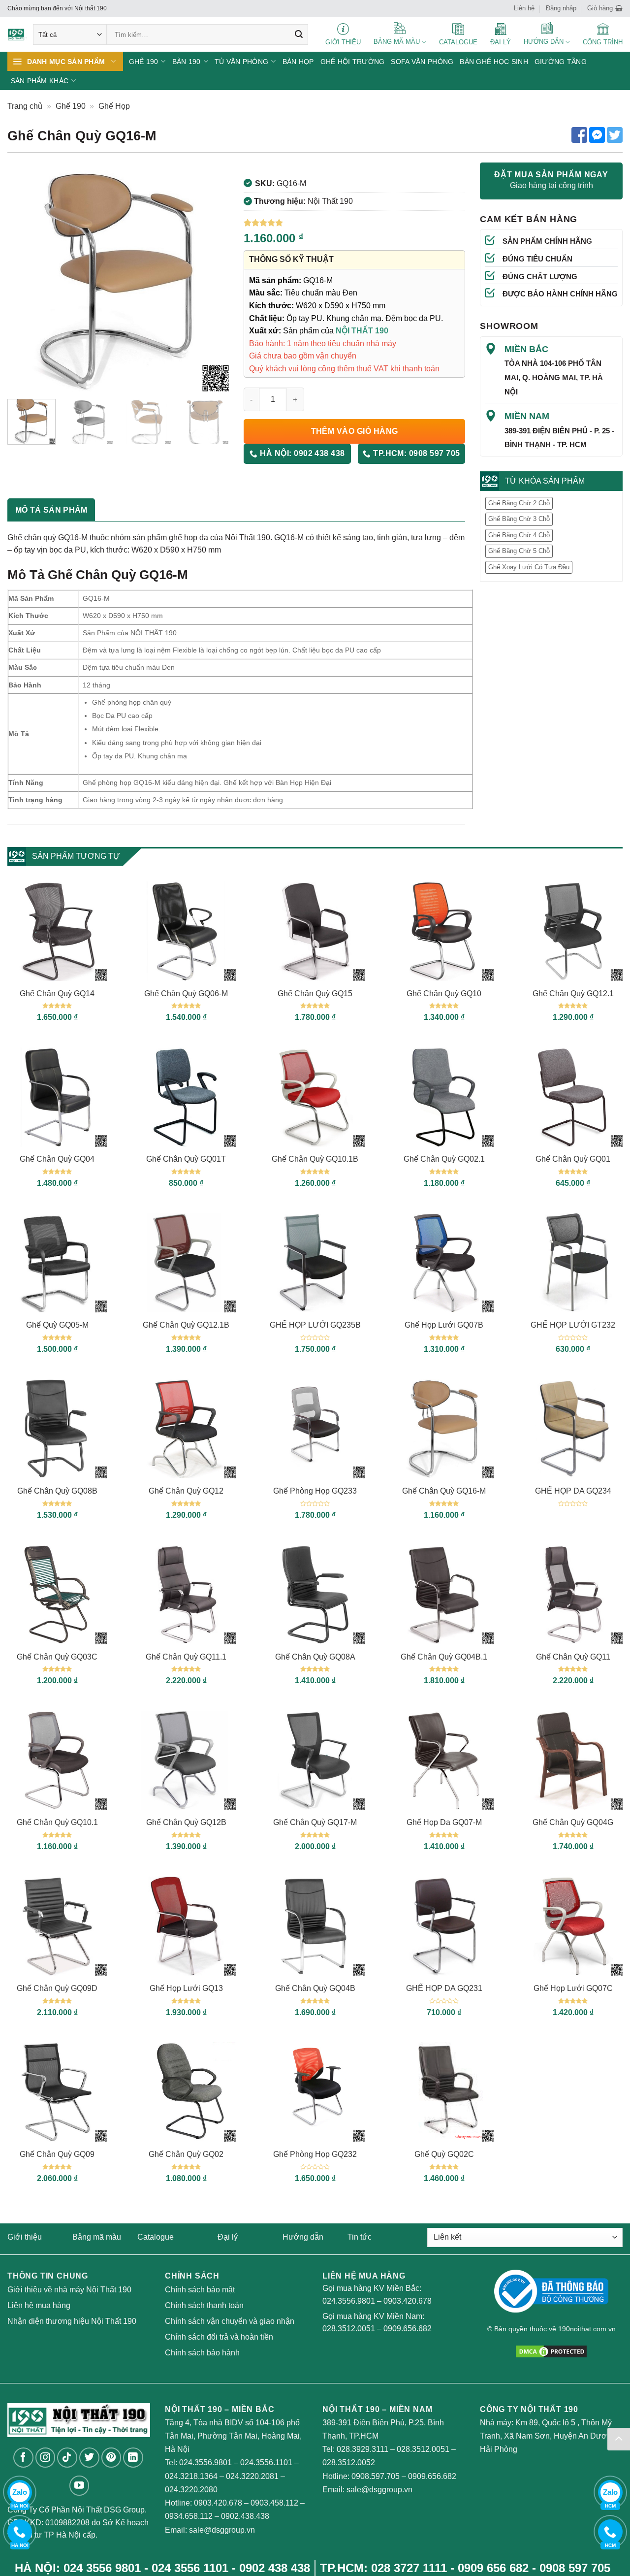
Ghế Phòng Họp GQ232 (315, 2154)
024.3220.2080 (191, 2490)
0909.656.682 (408, 2329)
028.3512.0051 (349, 2329)
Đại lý (228, 2237)
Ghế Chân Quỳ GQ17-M (315, 1822)
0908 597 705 (575, 2568)
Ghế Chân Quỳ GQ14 (57, 994)
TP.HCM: (416, 453)
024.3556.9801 (349, 2301)
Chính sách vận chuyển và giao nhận (230, 2321)
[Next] (212, 281)
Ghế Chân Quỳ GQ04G (573, 1822)
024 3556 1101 (190, 2568)
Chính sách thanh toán (204, 2305)
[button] (605, 8)
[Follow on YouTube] (79, 2486)
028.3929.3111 (362, 2449)
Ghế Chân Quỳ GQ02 (186, 2154)
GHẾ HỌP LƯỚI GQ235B (315, 1325)
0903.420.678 (408, 2301)
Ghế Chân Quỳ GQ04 (57, 1159)
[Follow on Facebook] (23, 2458)
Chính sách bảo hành (202, 2353)
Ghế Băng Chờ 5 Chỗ (519, 551)
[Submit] (299, 34)
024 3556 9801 (102, 2568)
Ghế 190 (71, 106)
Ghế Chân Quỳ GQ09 (57, 2154)
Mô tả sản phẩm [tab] (51, 510)
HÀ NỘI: (301, 453)
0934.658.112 (189, 2516)
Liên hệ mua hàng (39, 2305)
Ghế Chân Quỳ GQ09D (57, 1988)
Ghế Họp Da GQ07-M (444, 1822)
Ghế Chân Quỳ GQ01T (186, 1159)
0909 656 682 (493, 2568)
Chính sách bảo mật (200, 2290)
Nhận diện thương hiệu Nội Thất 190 (72, 2321)
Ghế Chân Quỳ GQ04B (315, 1988)
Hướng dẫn (303, 2237)
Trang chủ (25, 106)
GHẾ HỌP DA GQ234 (573, 1491)
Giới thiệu (25, 2237)
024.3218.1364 (191, 2476)
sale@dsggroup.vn (222, 2530)
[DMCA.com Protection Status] (551, 2351)
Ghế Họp (114, 106)
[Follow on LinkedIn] (133, 2458)
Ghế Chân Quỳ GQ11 (573, 1657)
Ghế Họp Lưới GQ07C (573, 1988)
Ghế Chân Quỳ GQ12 (186, 1491)
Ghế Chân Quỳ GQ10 (444, 994)
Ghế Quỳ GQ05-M (57, 1325)
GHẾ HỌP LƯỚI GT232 (573, 1325)
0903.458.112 (274, 2503)
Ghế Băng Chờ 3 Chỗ (519, 519)
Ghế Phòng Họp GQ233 (315, 1491)
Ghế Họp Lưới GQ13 (186, 1988)
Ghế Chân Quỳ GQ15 (315, 994)
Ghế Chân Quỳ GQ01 (573, 1159)
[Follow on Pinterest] (111, 2458)
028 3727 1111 (409, 2568)
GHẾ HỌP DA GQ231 (444, 1988)
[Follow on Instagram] (46, 2458)
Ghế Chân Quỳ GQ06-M (186, 994)
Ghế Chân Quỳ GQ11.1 (186, 1657)
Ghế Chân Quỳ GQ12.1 (573, 994)
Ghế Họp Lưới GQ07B (444, 1325)
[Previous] (24, 281)
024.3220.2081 (252, 2476)
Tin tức (360, 2237)
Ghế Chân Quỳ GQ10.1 (57, 1822)
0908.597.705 (376, 2476)
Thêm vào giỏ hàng (355, 431)
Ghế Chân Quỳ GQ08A (315, 1657)
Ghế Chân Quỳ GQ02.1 (444, 1159)
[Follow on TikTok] (67, 2458)
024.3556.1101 (266, 2462)
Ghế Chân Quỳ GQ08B (57, 1491)
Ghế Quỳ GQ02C (444, 2154)
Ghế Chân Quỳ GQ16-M (444, 1491)
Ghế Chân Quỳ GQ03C (57, 1657)
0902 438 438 (275, 2568)
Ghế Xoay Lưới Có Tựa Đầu (529, 567)
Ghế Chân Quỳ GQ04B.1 (444, 1657)
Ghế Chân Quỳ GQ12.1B (186, 1325)
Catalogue (156, 2237)
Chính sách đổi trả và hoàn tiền (219, 2337)
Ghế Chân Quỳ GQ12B (186, 1822)
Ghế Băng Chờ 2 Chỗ (519, 503)
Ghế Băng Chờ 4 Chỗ (519, 535)
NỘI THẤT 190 (362, 331)
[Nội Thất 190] (17, 35)
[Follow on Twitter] (89, 2458)
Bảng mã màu (97, 2237)
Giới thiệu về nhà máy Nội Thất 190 (69, 2290)
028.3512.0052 (349, 2462)
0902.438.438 (245, 2516)
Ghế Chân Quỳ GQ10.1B (315, 1159)
